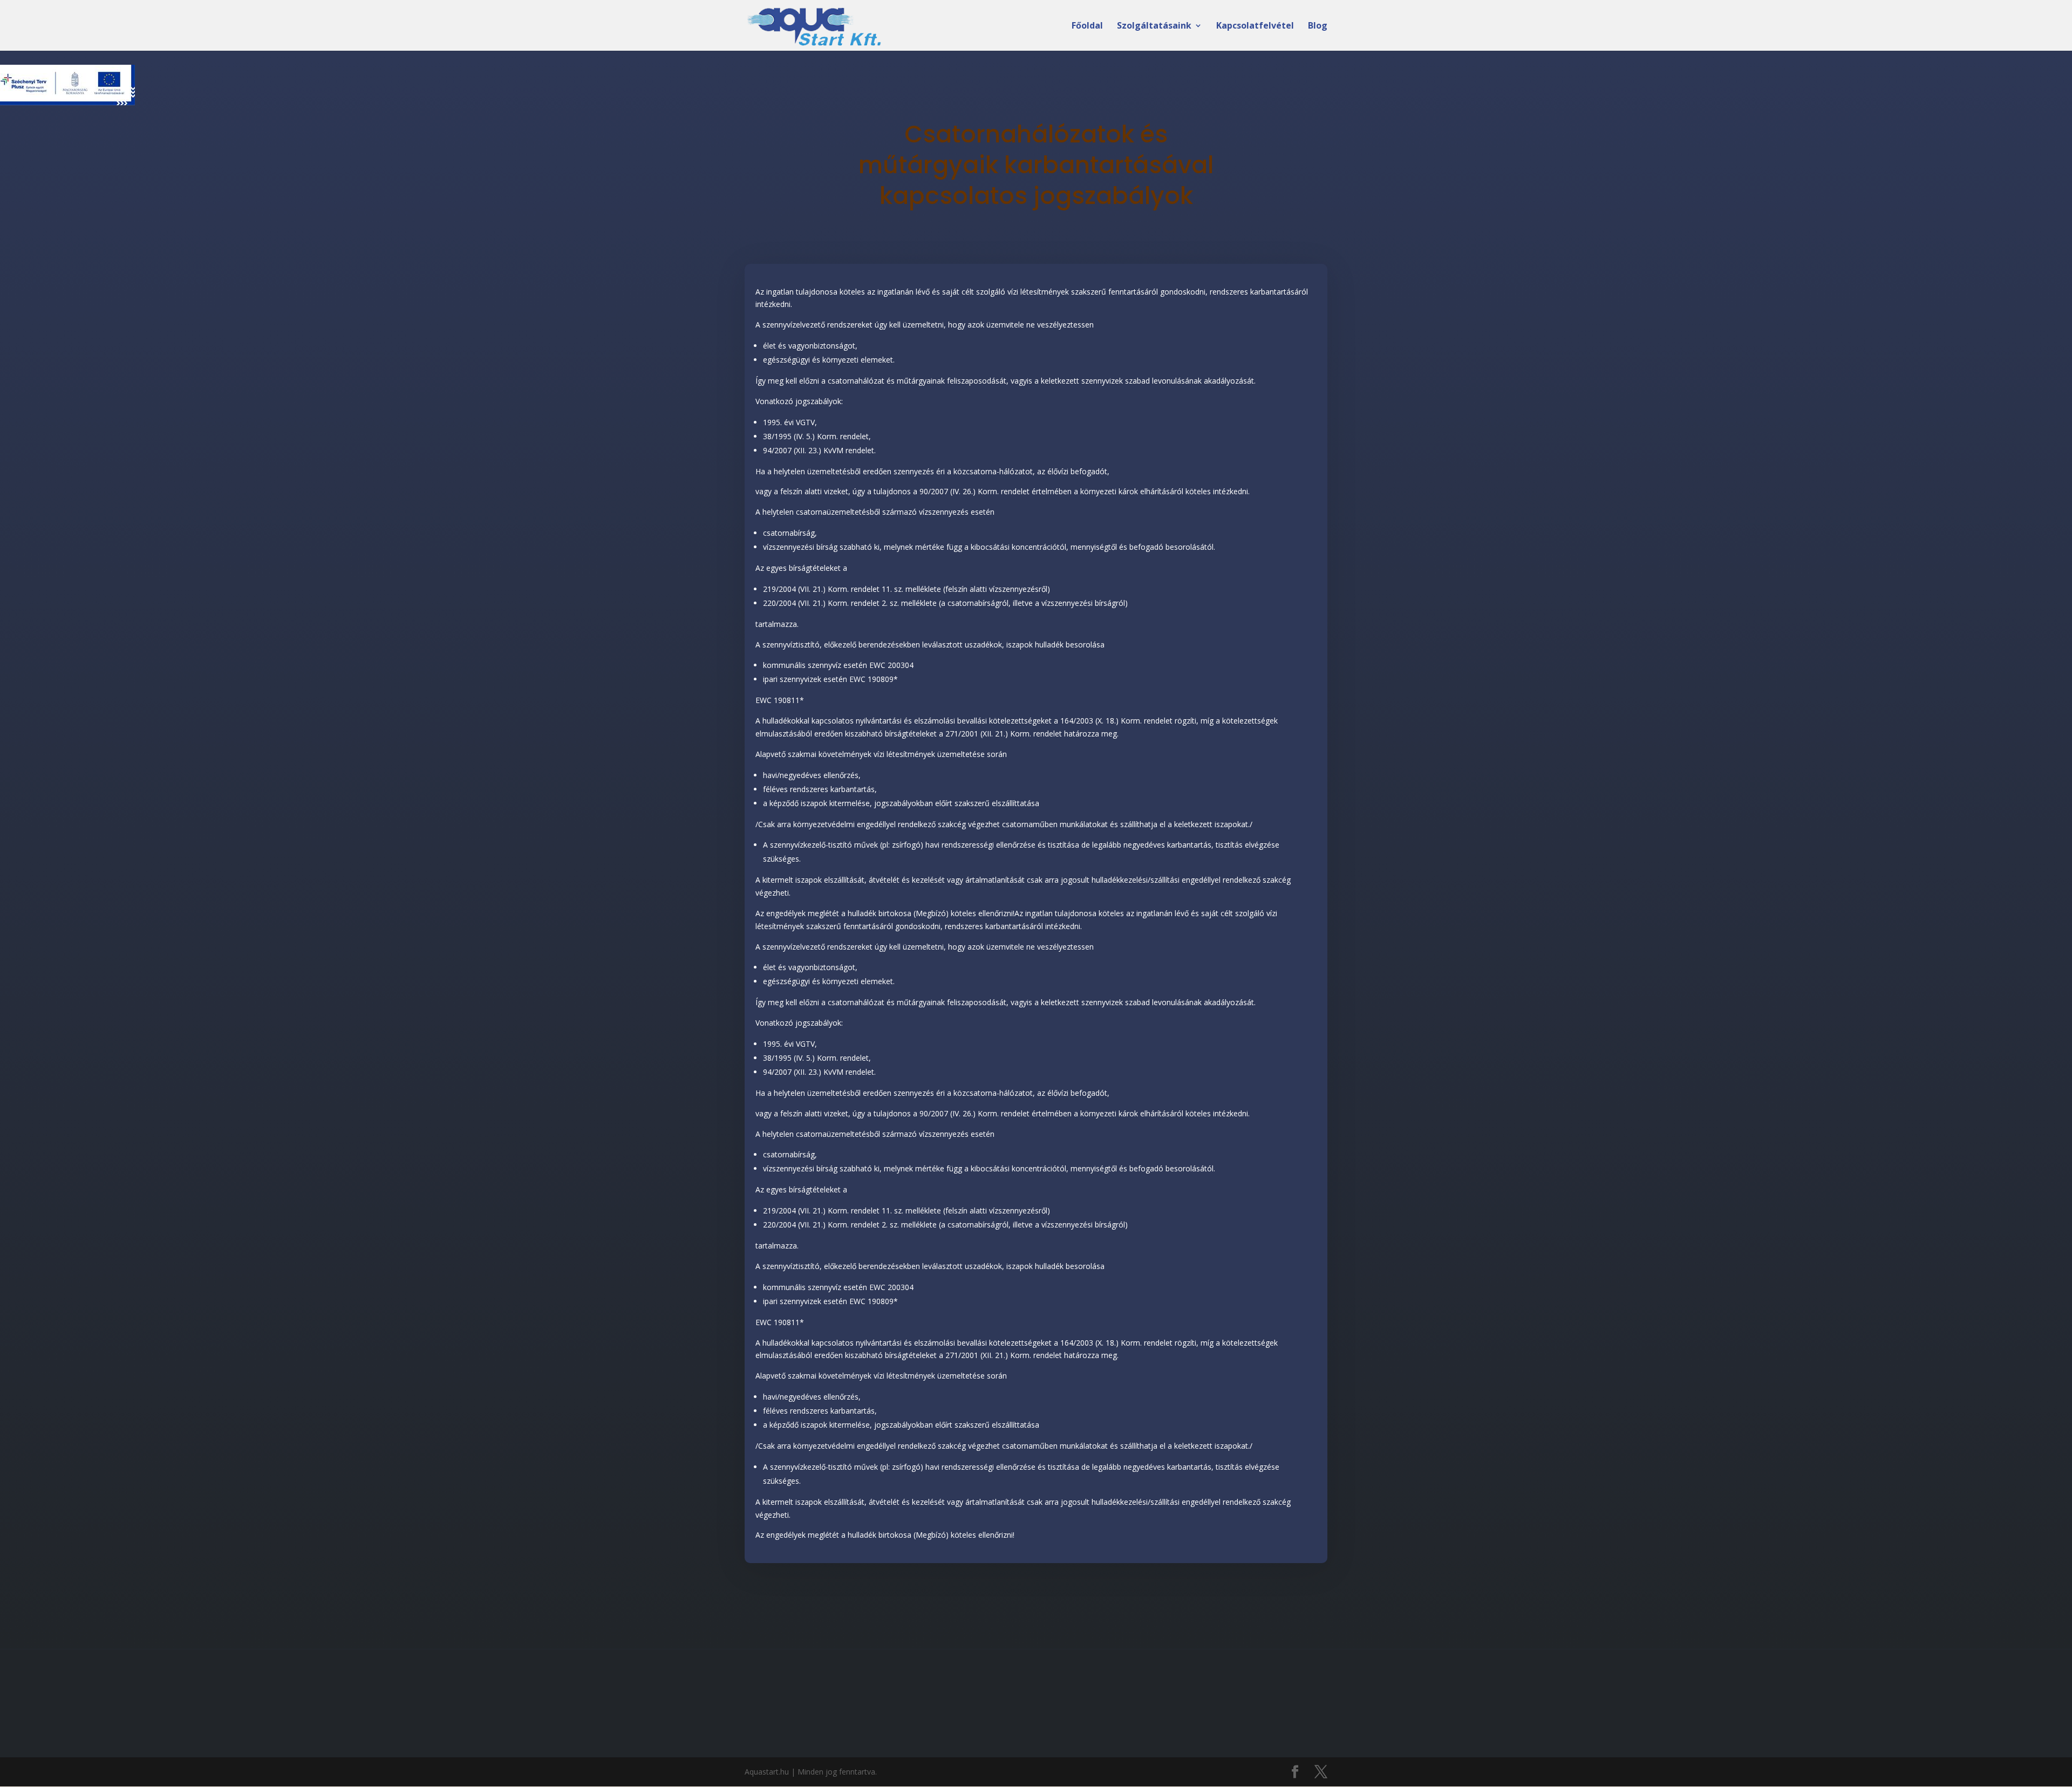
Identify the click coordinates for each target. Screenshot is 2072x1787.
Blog (1318, 26)
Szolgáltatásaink (1154, 26)
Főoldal (1087, 26)
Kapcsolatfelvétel (1255, 26)
